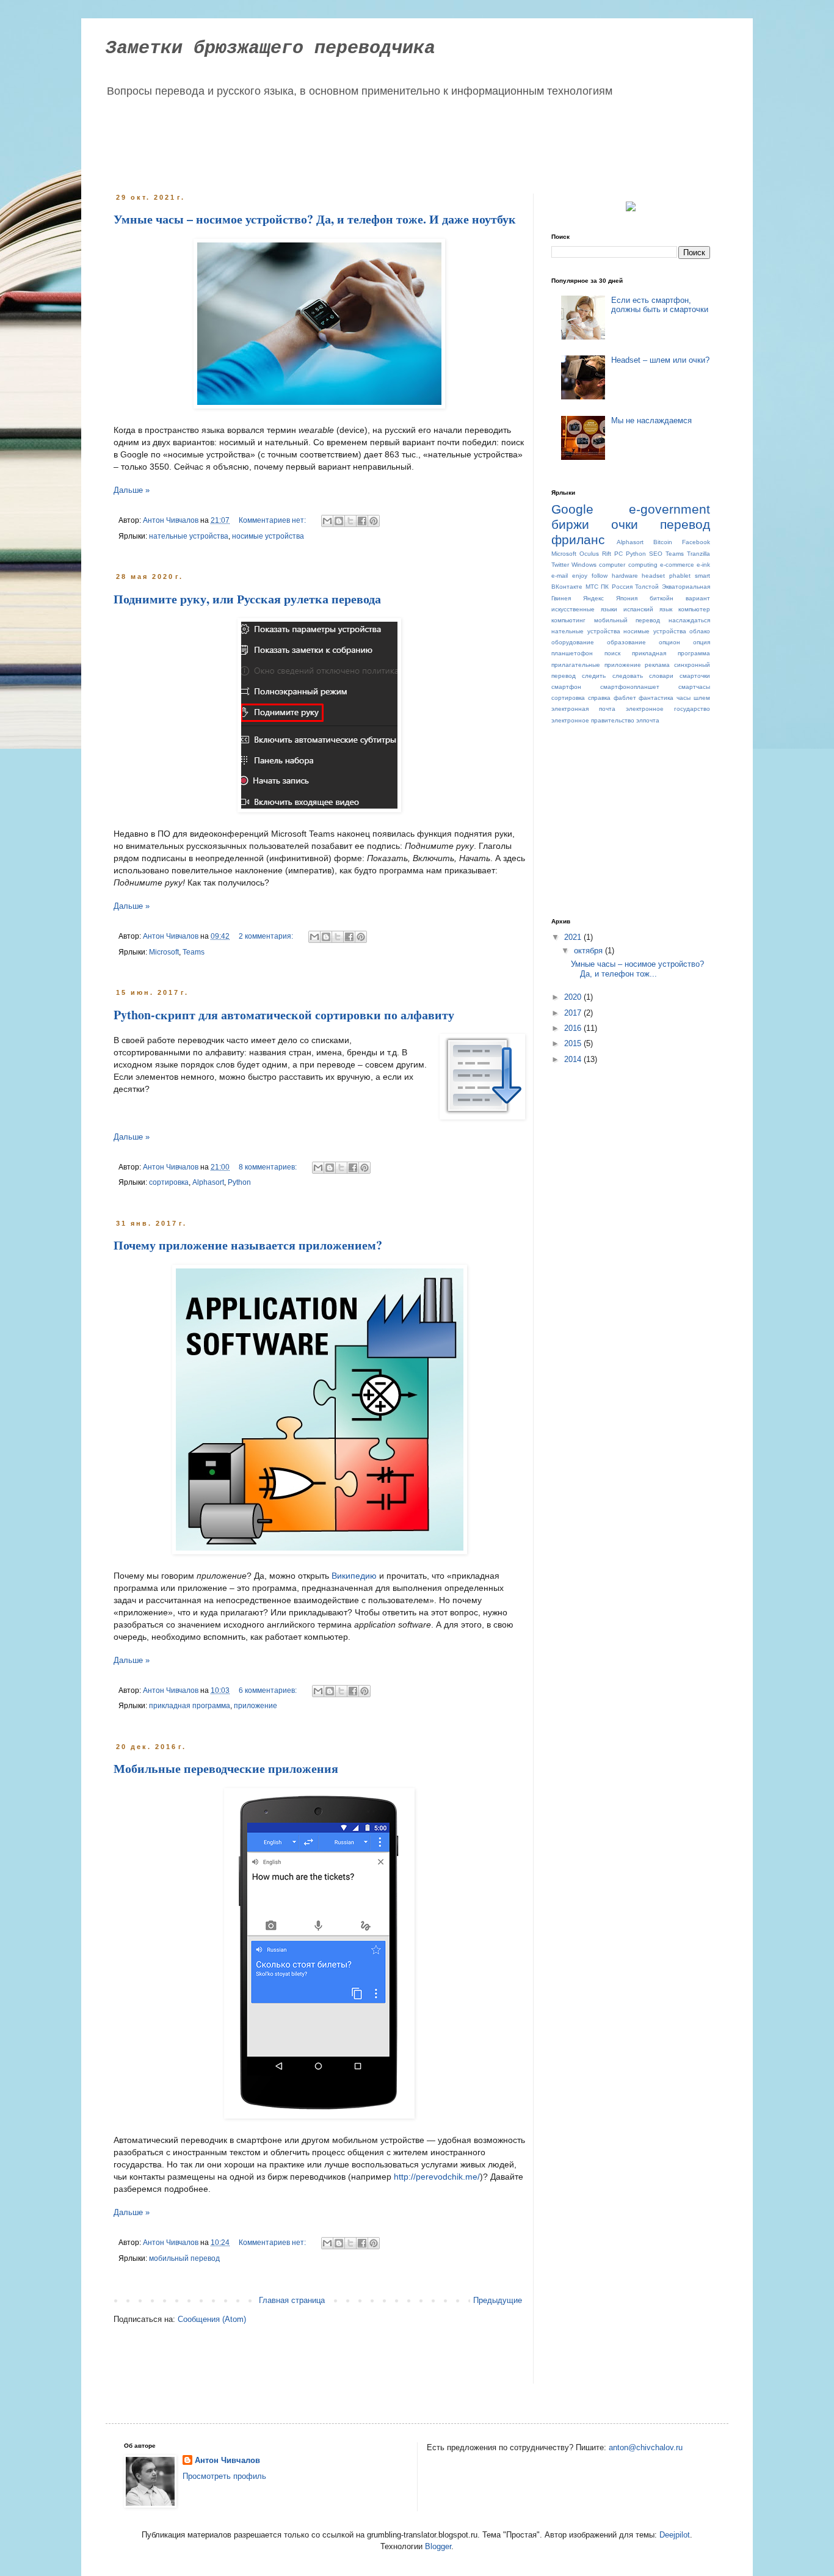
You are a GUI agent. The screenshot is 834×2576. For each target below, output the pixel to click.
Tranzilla (698, 554)
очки (625, 524)
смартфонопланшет (630, 687)
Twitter (560, 565)
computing (643, 565)
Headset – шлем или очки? (660, 360)
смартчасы (694, 687)
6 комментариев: (269, 1690)
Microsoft (164, 952)
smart (702, 576)
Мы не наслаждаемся (651, 420)
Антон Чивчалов (227, 2460)
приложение (256, 1705)
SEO (656, 554)
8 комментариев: (269, 1167)
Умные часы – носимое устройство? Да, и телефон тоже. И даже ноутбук (315, 219)
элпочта (648, 720)
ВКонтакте (567, 587)
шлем (702, 698)
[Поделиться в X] (350, 521)
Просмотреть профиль (224, 2476)
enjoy (580, 576)
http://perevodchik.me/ (437, 2177)
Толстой (647, 587)
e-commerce (677, 565)
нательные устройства (189, 536)
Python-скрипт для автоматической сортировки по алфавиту (284, 1015)
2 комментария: (267, 936)
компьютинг (568, 620)
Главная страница (292, 2300)
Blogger (438, 2546)
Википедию (354, 1576)
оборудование (573, 642)
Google (572, 509)
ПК (605, 587)
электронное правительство (593, 720)
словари (661, 676)
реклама (657, 665)
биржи (570, 524)
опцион (669, 642)
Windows (584, 565)
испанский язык (648, 609)
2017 (574, 1013)
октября (589, 951)
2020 (574, 997)
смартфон (566, 687)
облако (700, 631)
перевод (685, 524)
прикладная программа (190, 1705)
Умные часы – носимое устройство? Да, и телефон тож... (637, 969)
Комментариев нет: (273, 520)
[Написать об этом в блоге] (339, 521)
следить (594, 676)
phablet (680, 576)
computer (612, 565)
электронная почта (583, 709)
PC (618, 554)
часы (684, 698)
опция (702, 642)
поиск (612, 653)
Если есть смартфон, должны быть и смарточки (660, 305)
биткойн (662, 598)
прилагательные (576, 665)
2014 (574, 1059)
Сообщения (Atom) (212, 2319)
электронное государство (668, 709)
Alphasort (208, 1182)
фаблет (625, 698)
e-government (669, 509)
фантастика (656, 698)
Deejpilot (675, 2535)
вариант (698, 598)
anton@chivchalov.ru (646, 2447)
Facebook (696, 542)
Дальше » (132, 490)
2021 (574, 937)
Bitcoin (663, 542)
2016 (574, 1028)
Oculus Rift (595, 554)
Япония (627, 598)
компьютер (694, 609)
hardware (625, 576)
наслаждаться (689, 620)
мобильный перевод (184, 2258)
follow (600, 576)
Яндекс (593, 598)
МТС (592, 587)
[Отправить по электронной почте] (327, 521)
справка (599, 698)
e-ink (703, 565)
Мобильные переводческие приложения (226, 1768)
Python (239, 1182)
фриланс (578, 540)
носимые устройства (268, 536)
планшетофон (572, 653)
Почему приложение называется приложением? (248, 1245)
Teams (194, 952)
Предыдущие (498, 2300)
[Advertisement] (346, 142)
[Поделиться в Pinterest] (374, 521)
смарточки (695, 676)
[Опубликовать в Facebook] (362, 521)
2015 (574, 1043)
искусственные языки (584, 609)
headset (653, 576)
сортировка (169, 1182)
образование (626, 642)
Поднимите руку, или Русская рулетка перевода (247, 599)
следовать (628, 676)
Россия (622, 587)
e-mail (560, 576)
